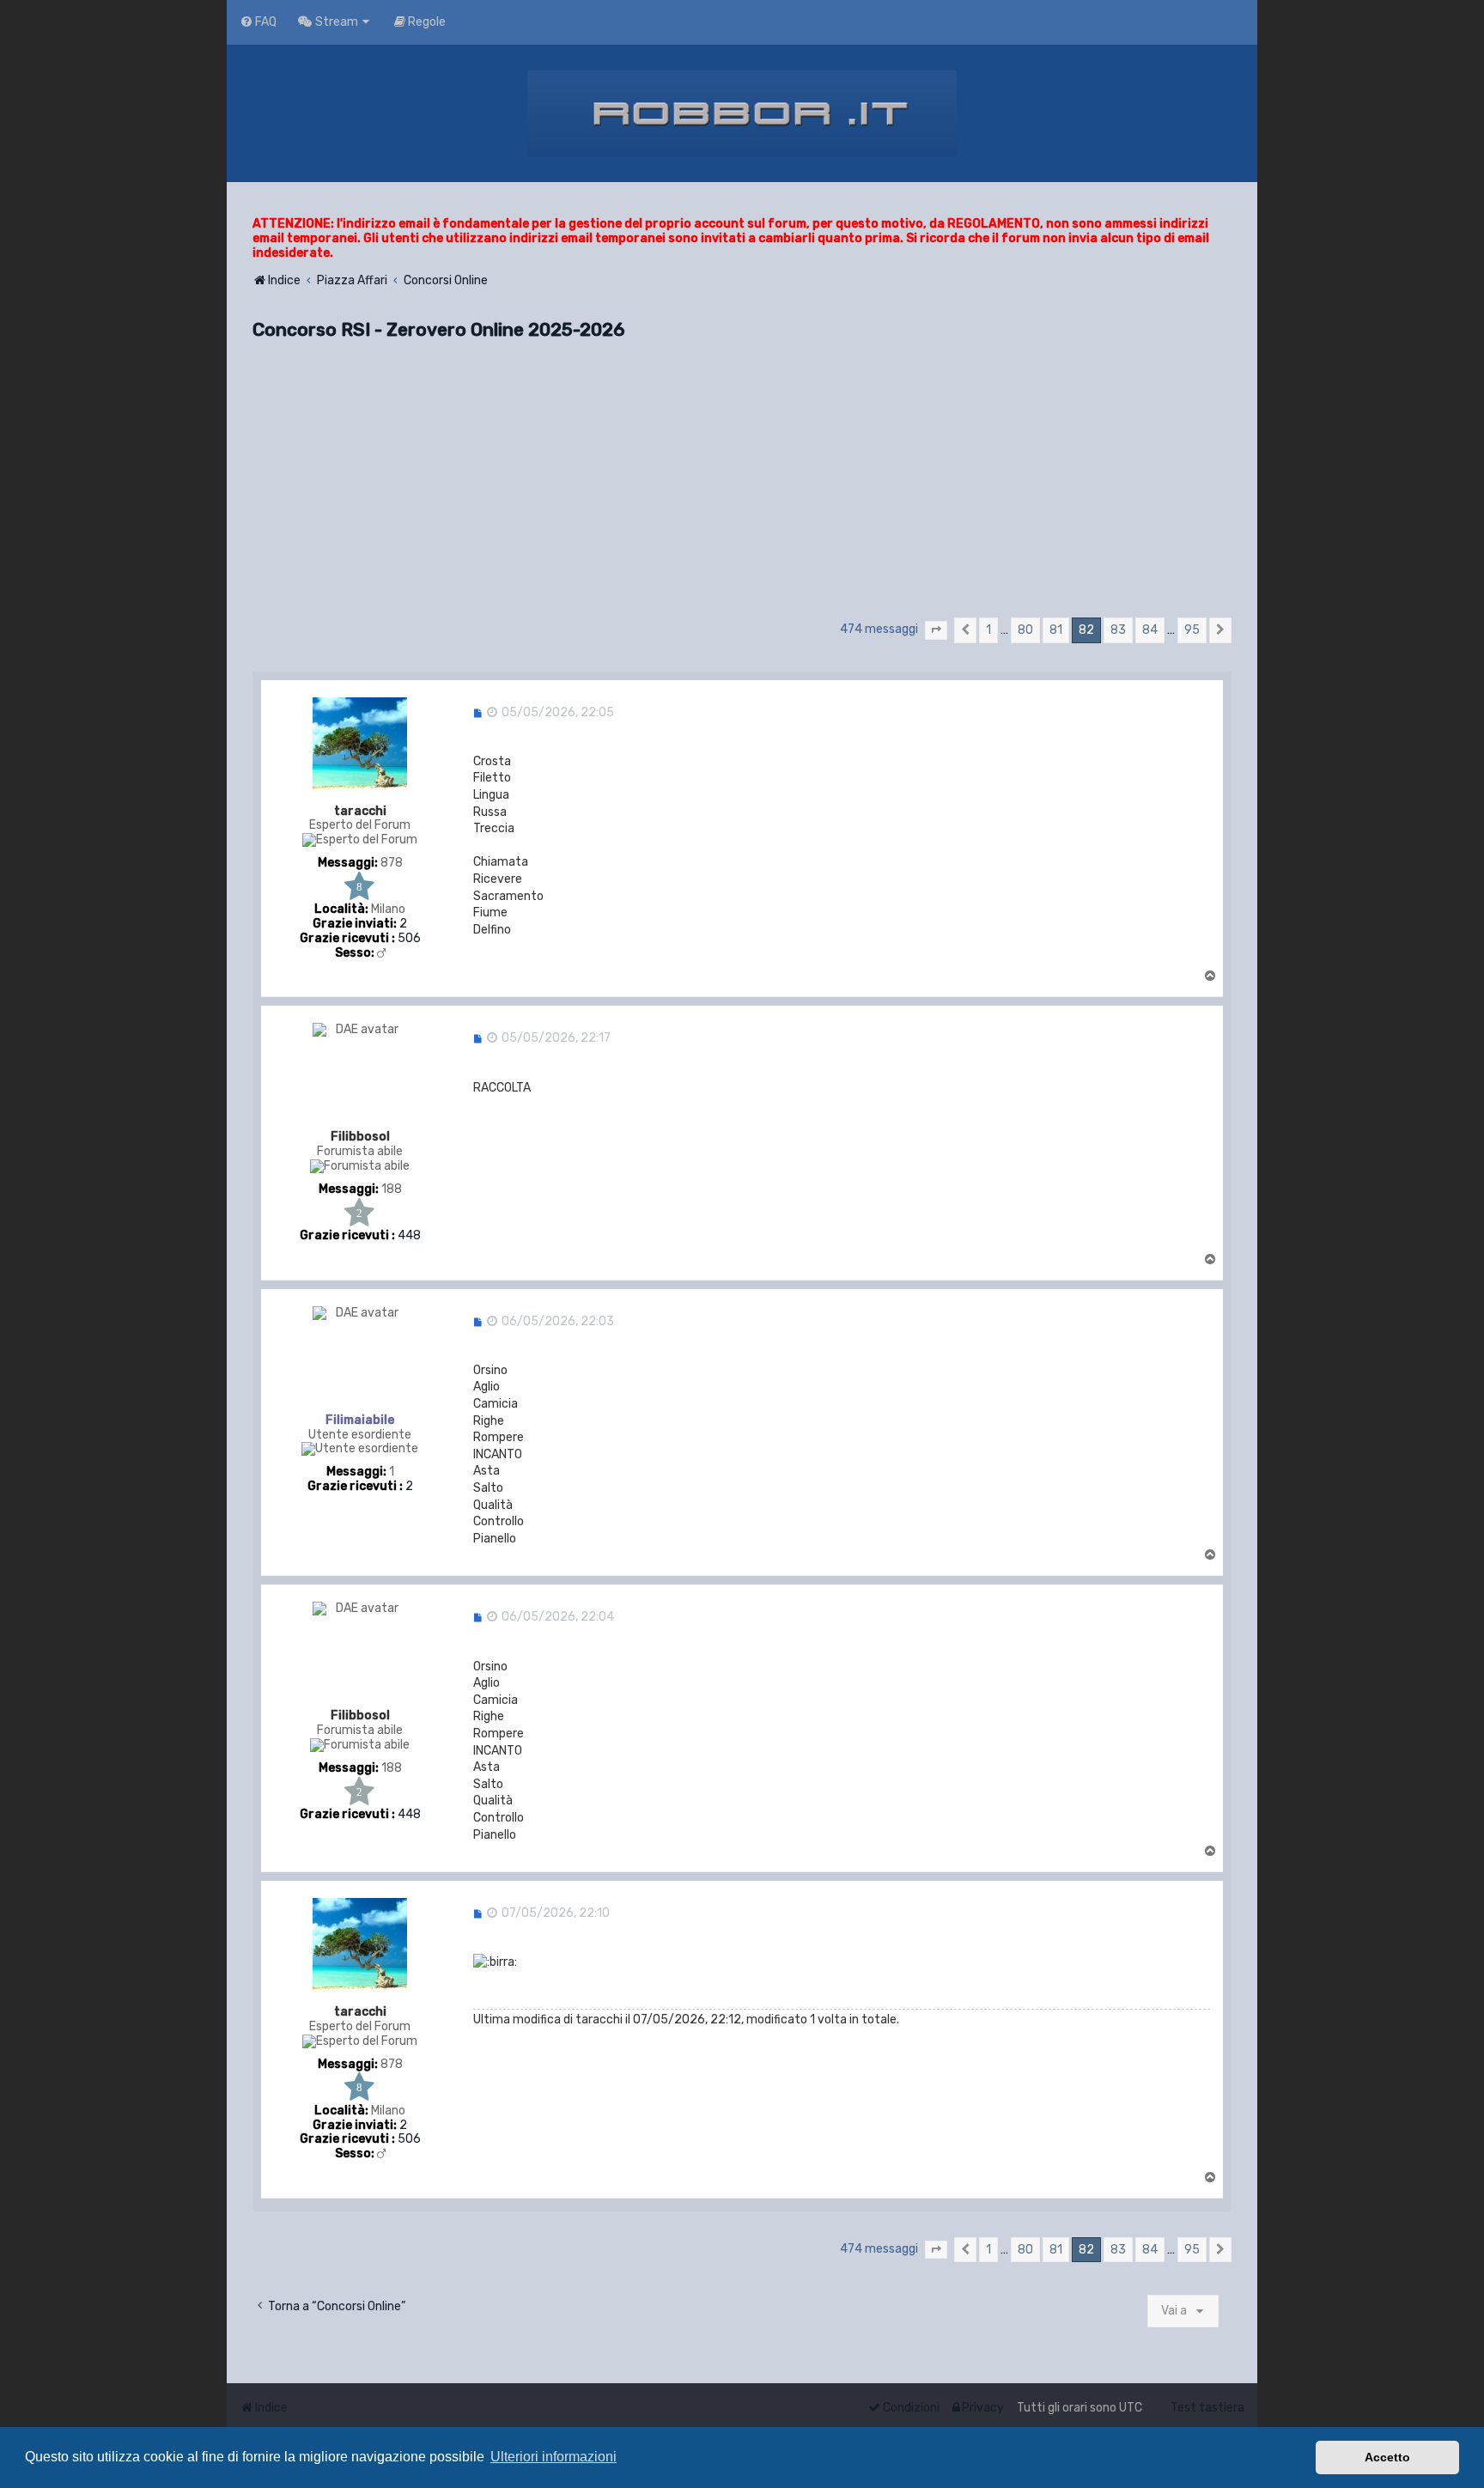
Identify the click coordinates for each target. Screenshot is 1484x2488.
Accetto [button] (1387, 2457)
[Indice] (742, 113)
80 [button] (1025, 630)
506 (409, 939)
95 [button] (1192, 630)
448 (409, 1236)
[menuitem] (258, 22)
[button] (936, 630)
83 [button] (1118, 630)
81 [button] (1056, 630)
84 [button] (1150, 630)
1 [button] (988, 630)
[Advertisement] (742, 486)
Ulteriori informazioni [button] (553, 2457)
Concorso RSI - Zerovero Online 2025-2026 (439, 329)
